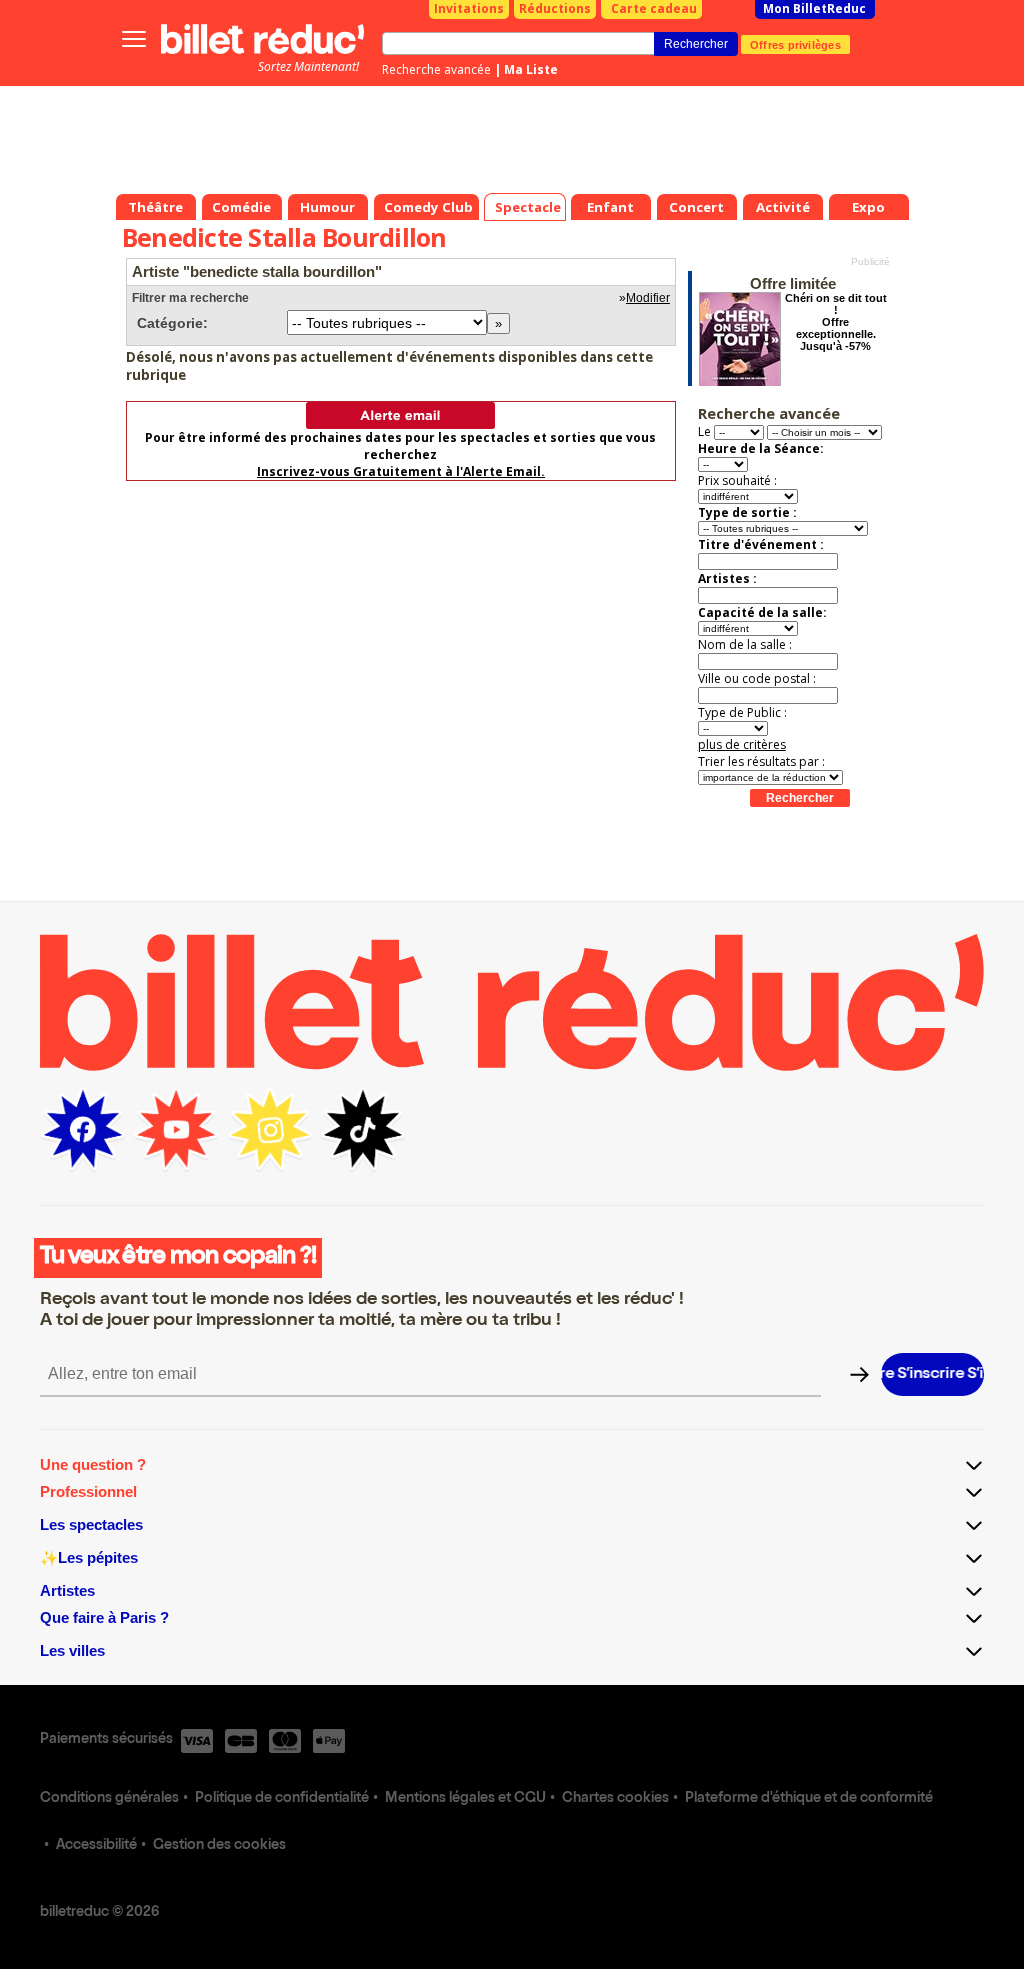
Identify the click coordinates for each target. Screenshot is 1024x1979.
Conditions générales (109, 1799)
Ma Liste (531, 69)
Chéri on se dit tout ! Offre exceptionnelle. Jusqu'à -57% (836, 322)
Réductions (555, 8)
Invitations (469, 8)
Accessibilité (96, 1846)
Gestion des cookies (219, 1846)
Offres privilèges (795, 44)
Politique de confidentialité (282, 1799)
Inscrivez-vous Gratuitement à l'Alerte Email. (401, 471)
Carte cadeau (654, 8)
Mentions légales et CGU (465, 1799)
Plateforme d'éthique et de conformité (809, 1799)
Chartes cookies (615, 1799)
